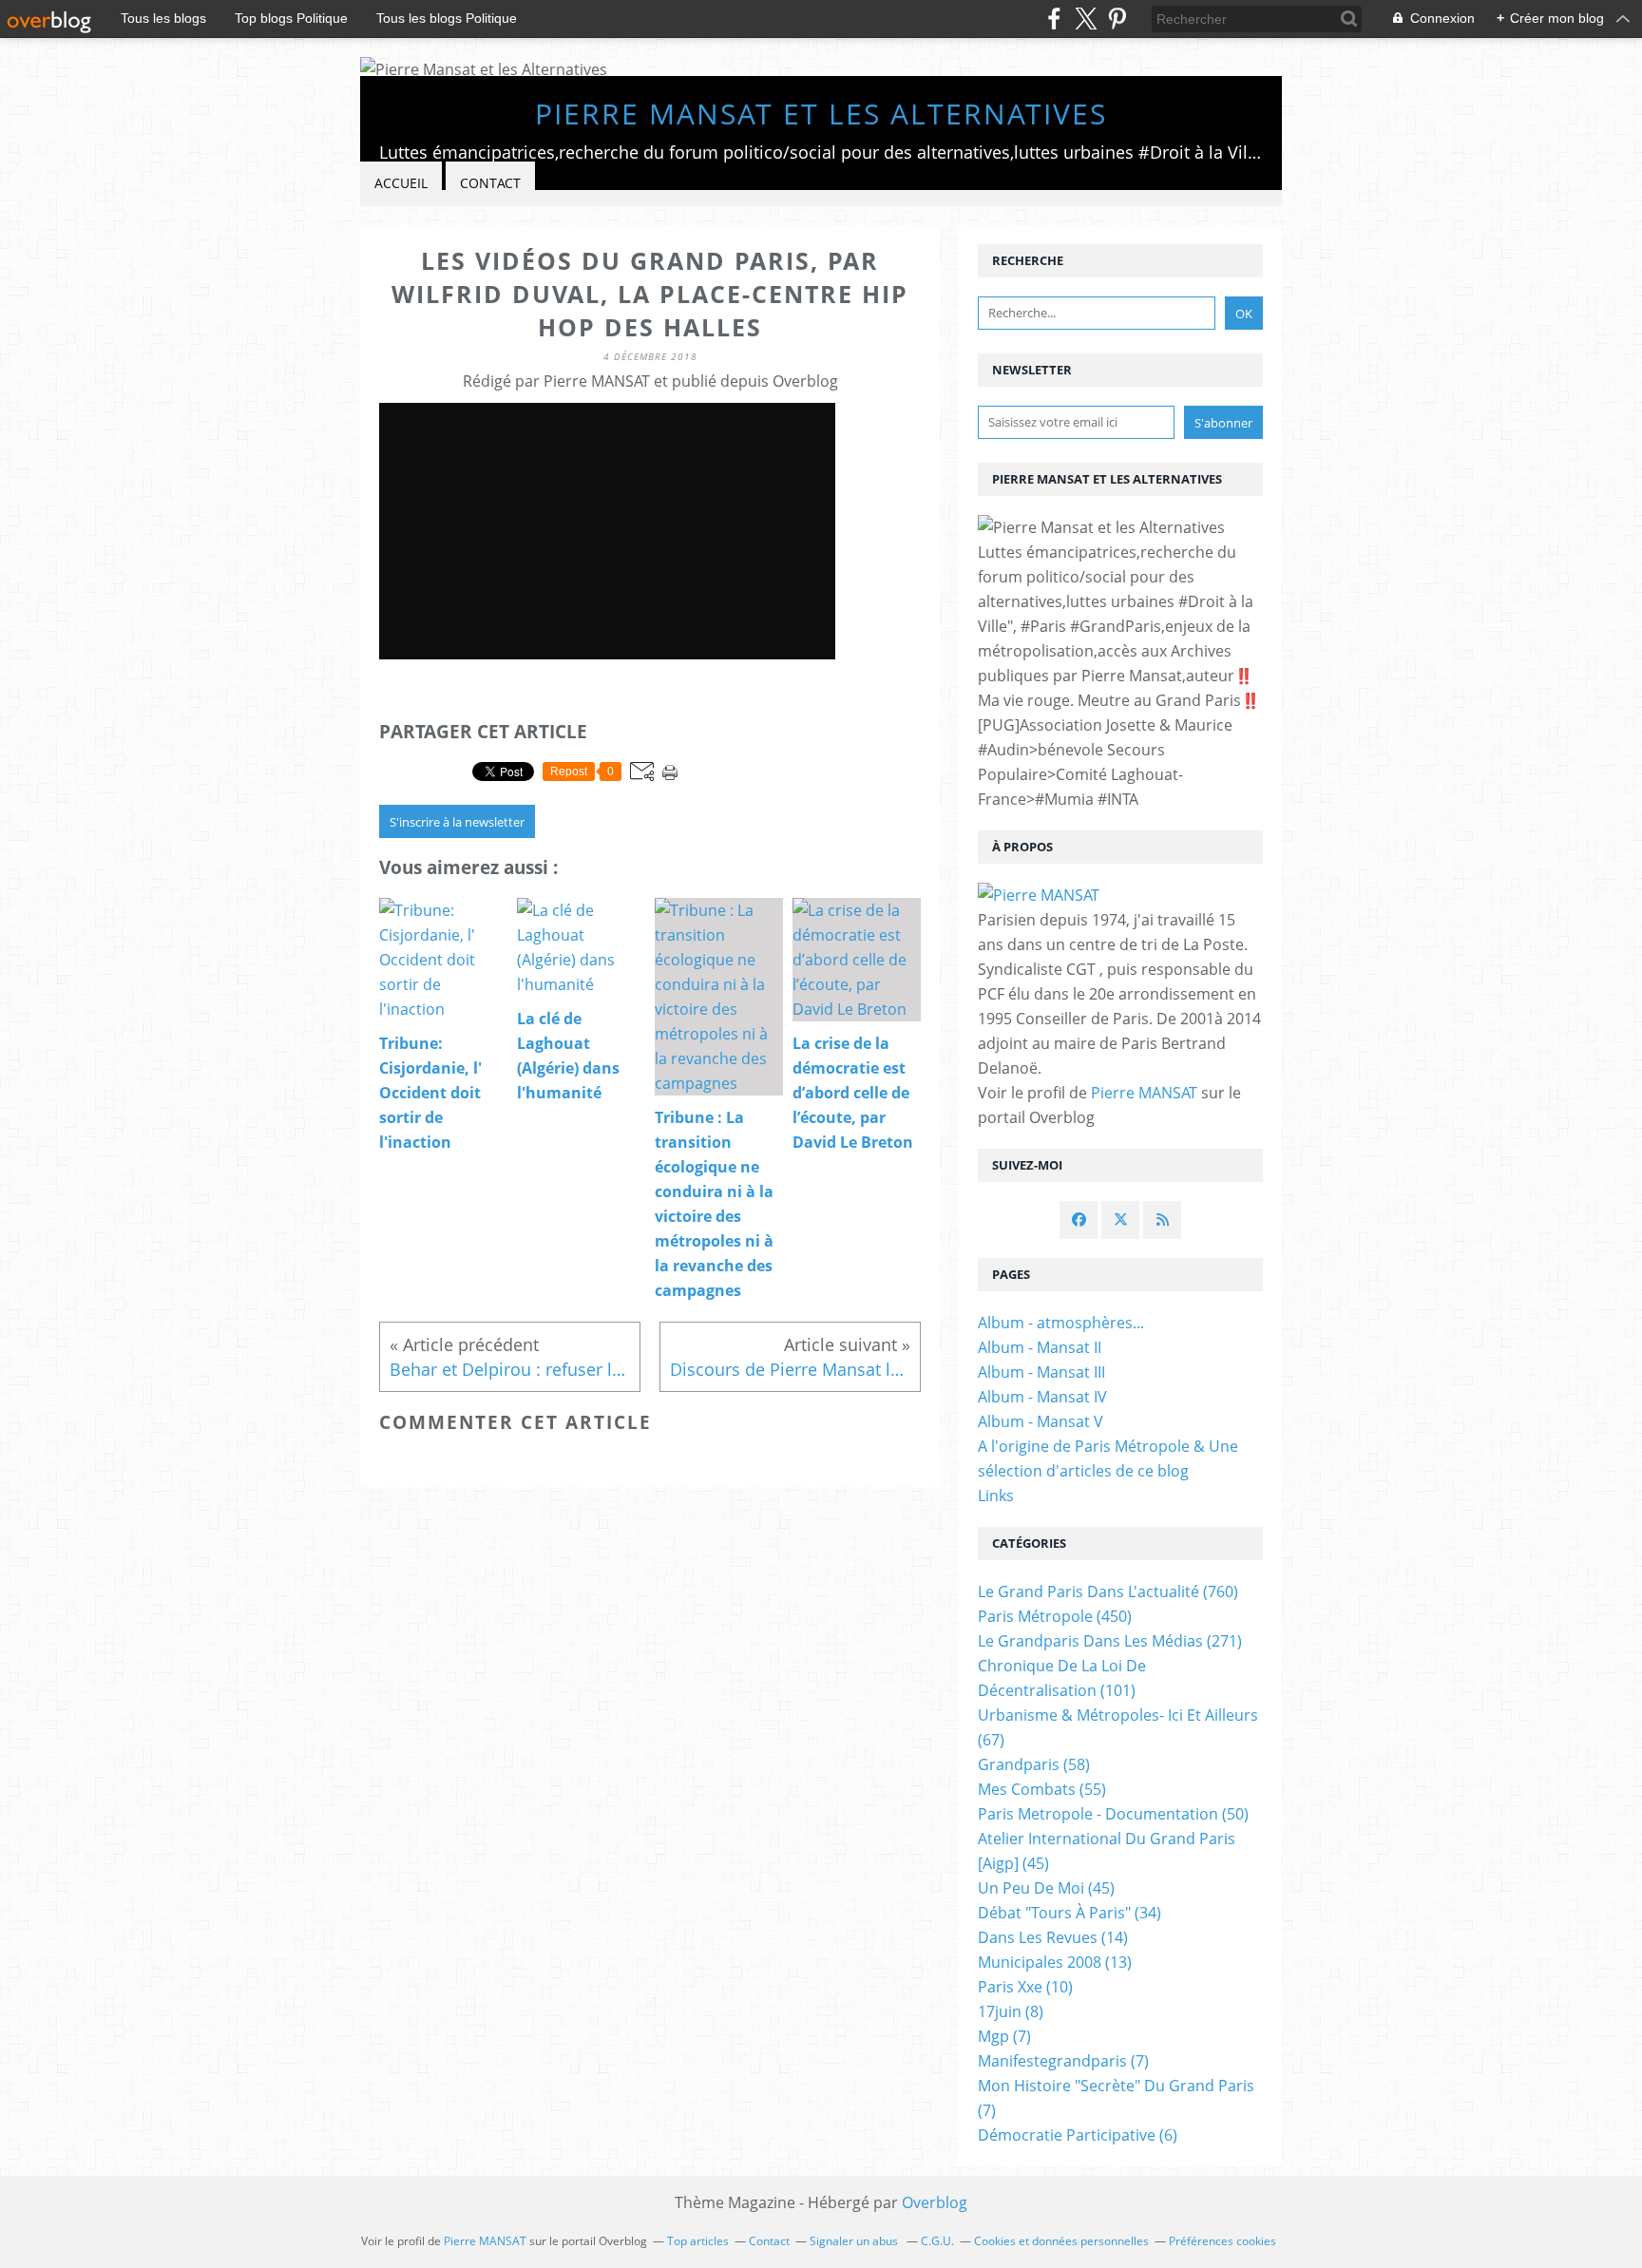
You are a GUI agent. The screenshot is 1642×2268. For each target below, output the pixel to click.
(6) (1078, 2135)
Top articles (698, 2241)
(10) (1025, 1987)
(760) (1108, 1591)
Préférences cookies (1222, 2241)
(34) (1069, 1913)
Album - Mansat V (1041, 1421)
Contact (490, 183)
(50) (1113, 1814)
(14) (1053, 1937)
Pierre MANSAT (1144, 1093)
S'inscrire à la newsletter (457, 822)
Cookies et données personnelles (1061, 2241)
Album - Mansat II (1040, 1347)
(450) (1055, 1616)
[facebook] (1054, 19)
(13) (1055, 1962)
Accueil (401, 183)
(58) (1034, 1764)
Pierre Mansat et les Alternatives (821, 114)
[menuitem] (401, 184)
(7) (1004, 2036)
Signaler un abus (855, 2241)
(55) (1042, 1789)
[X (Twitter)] (1086, 19)
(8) (1011, 2011)
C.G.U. (937, 2241)
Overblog (935, 2202)
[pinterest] (1117, 19)
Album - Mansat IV (1042, 1397)
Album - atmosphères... (1061, 1323)
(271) (1110, 1641)
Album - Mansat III (1041, 1372)
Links (996, 1496)
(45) (1046, 1888)
